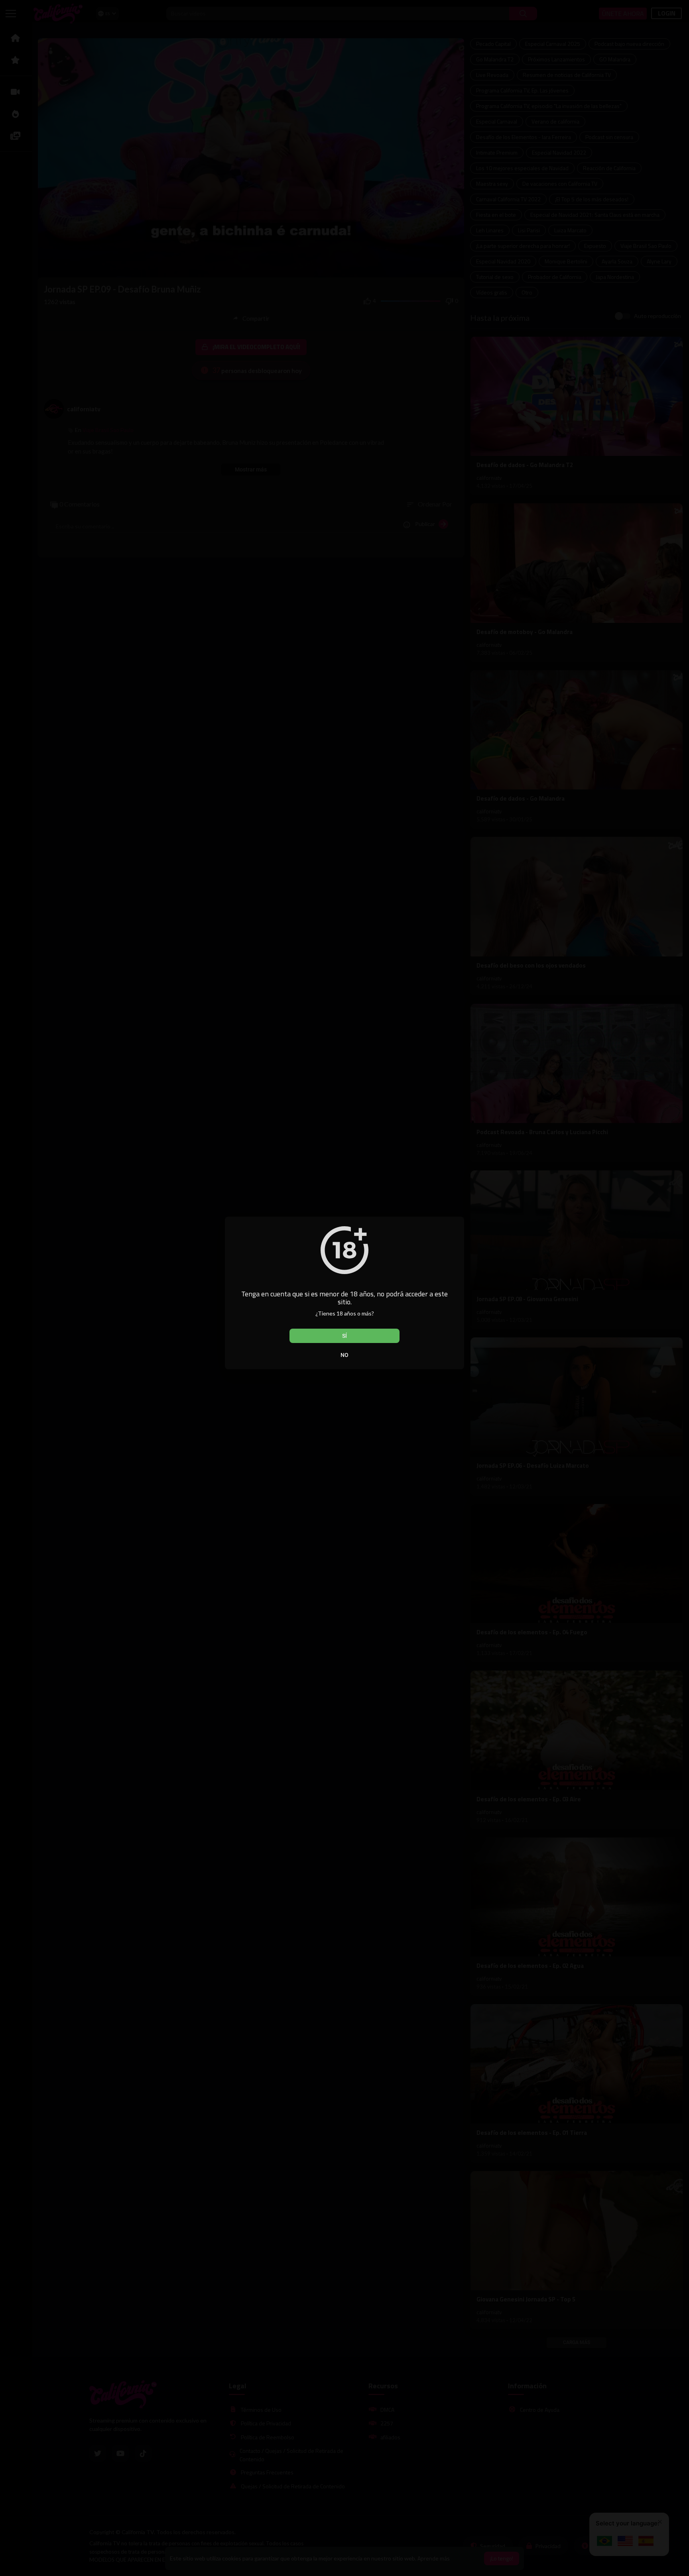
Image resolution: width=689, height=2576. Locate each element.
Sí (344, 1336)
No (344, 1355)
